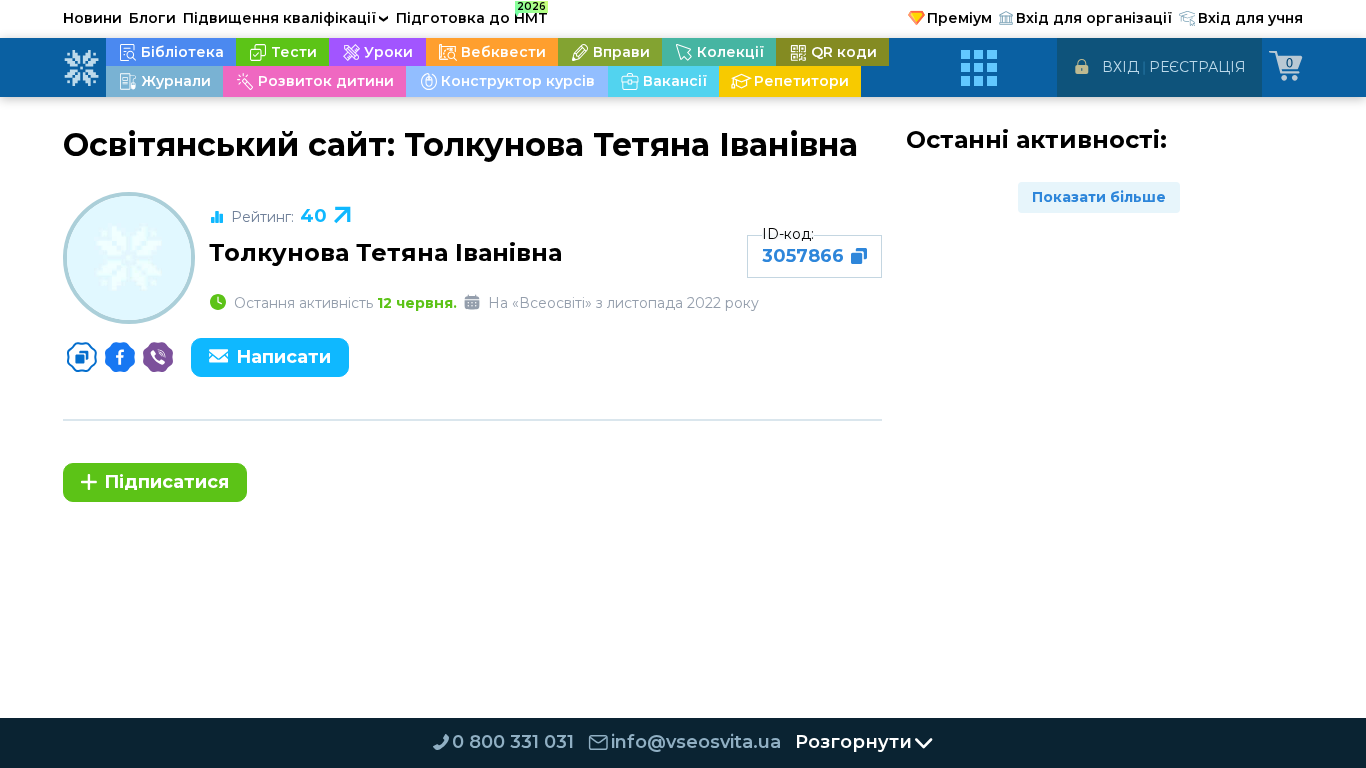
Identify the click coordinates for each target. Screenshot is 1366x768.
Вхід (1120, 67)
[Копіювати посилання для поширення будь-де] (82, 357)
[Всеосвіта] (81, 68)
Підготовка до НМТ (472, 15)
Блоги (152, 18)
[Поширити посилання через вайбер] (158, 357)
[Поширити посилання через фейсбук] (120, 357)
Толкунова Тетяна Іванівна (385, 252)
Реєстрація (1197, 67)
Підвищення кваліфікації (286, 18)
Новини (92, 18)
